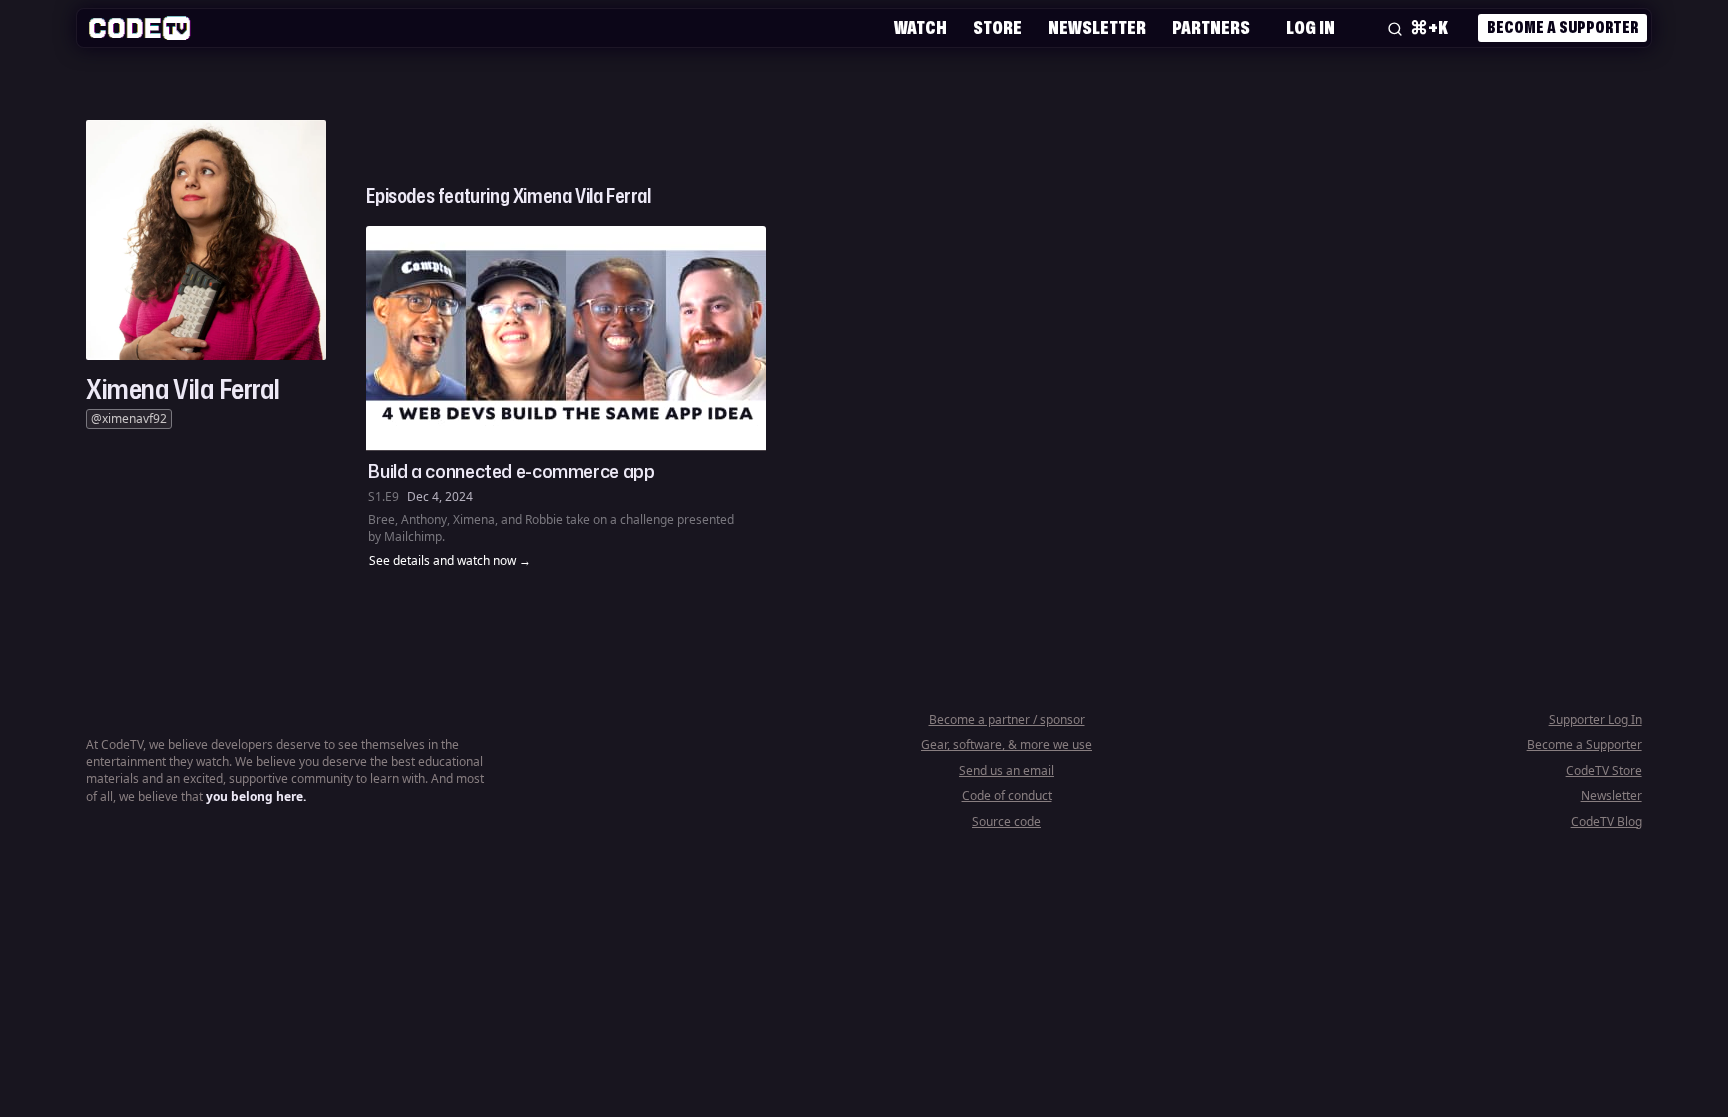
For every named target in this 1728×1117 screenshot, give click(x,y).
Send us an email (1006, 770)
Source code (1006, 821)
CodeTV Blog (1606, 821)
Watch (920, 27)
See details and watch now (442, 561)
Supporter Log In (1595, 719)
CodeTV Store (1604, 770)
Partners (1211, 27)
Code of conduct (1007, 795)
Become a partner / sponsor (1007, 719)
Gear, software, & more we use (1006, 744)
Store (997, 27)
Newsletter (1097, 27)
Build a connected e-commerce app (511, 471)
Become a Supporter (1562, 27)
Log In (1310, 27)
